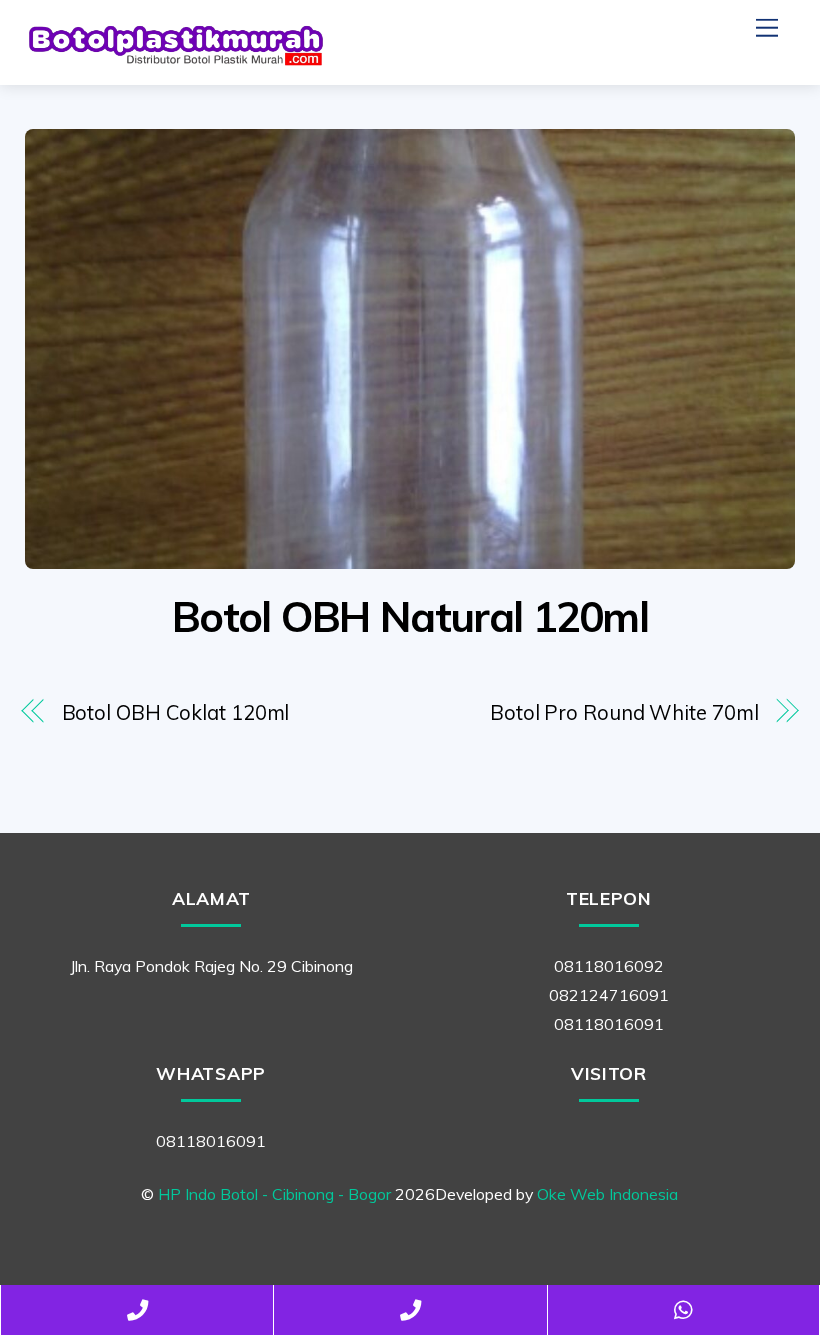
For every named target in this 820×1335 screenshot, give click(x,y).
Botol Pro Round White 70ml (624, 712)
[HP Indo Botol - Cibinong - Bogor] (175, 60)
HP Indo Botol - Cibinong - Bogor (274, 1194)
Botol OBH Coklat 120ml (176, 712)
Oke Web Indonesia (607, 1194)
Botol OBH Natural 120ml (410, 616)
